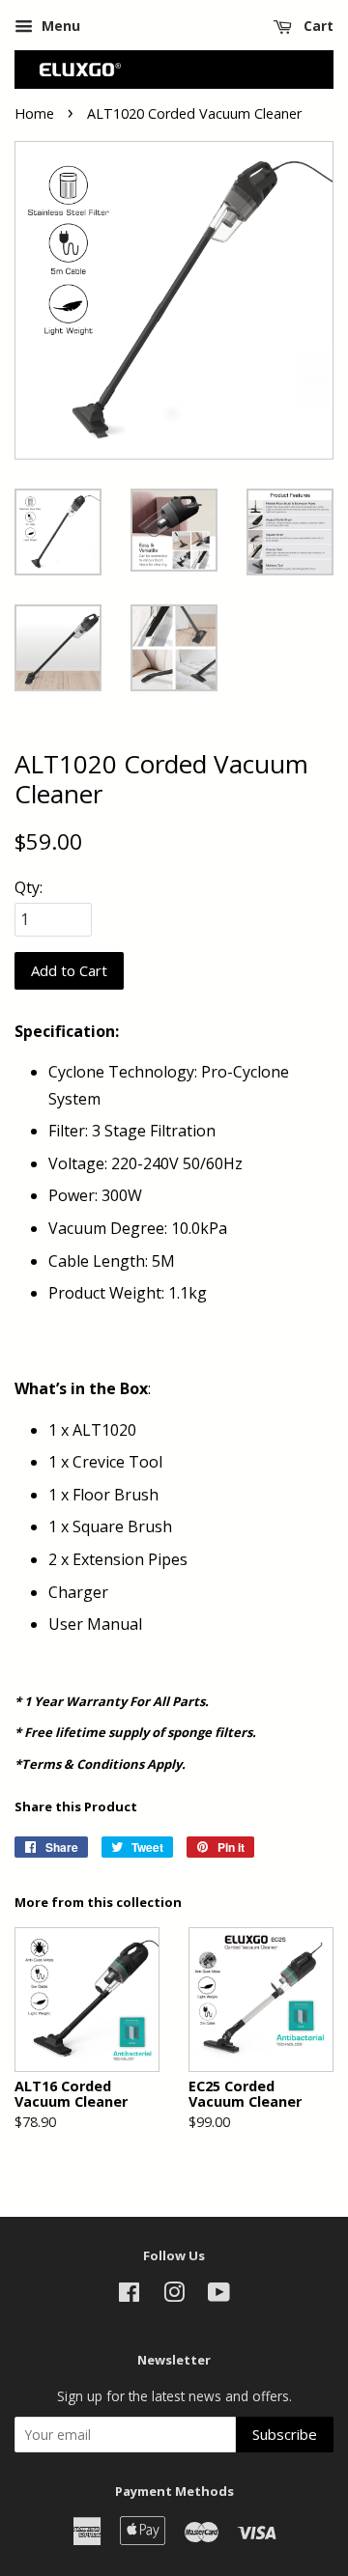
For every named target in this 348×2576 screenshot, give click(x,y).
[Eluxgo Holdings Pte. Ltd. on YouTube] (219, 2296)
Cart (317, 26)
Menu (59, 26)
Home (34, 113)
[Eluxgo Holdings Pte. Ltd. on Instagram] (174, 2296)
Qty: (29, 887)
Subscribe (285, 2434)
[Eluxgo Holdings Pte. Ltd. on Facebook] (129, 2296)
